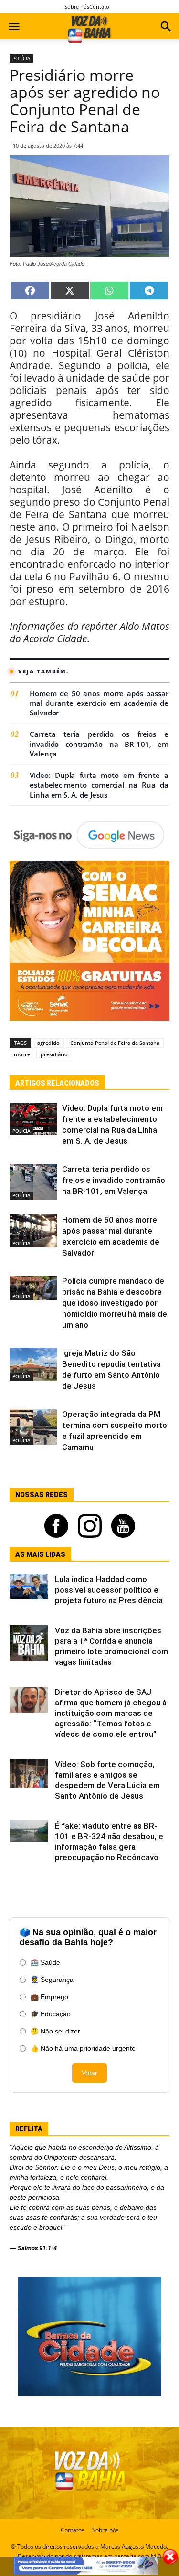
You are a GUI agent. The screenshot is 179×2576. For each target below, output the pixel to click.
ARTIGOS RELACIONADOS (57, 1083)
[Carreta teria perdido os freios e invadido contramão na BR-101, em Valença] (33, 1182)
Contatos (73, 2530)
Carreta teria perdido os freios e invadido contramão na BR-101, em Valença (99, 744)
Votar (89, 2073)
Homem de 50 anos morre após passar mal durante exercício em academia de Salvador (99, 703)
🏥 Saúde (45, 1962)
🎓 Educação (51, 2014)
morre (22, 1054)
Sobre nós (77, 6)
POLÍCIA (21, 58)
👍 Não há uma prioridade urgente (83, 2048)
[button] (166, 28)
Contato (99, 6)
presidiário (54, 1054)
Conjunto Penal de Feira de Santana (115, 1043)
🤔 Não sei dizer (55, 2031)
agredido (48, 1043)
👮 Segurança (52, 1980)
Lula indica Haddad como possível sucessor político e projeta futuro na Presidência (109, 1590)
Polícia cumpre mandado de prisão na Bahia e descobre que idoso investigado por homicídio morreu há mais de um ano (115, 1303)
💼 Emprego (49, 1997)
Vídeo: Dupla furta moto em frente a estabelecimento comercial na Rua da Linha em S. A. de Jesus (99, 785)
